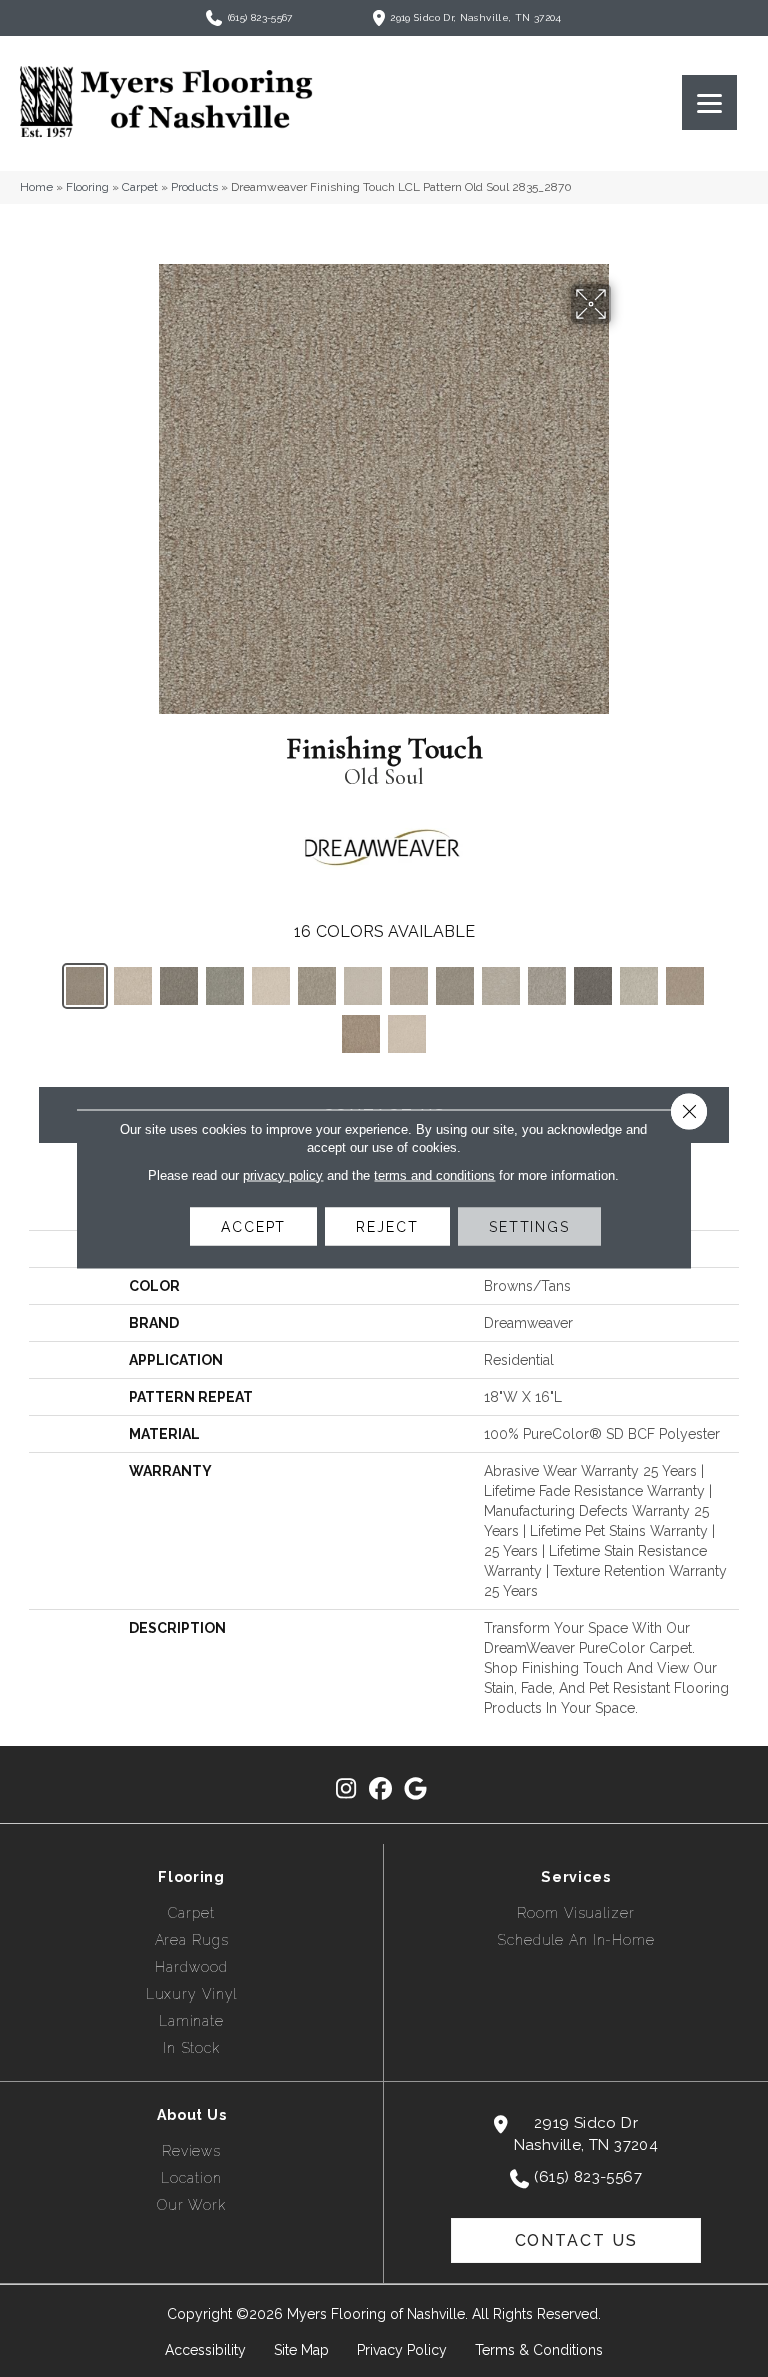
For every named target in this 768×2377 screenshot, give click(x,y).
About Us (192, 2115)
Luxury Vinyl (192, 1994)
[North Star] (547, 986)
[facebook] (381, 1789)
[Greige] (455, 986)
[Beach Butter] (133, 986)
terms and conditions (434, 1174)
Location (191, 2178)
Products (194, 187)
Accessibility (205, 2350)
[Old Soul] (85, 986)
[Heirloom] (639, 986)
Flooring (87, 187)
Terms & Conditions (539, 2350)
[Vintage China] (501, 986)
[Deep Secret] (593, 986)
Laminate (191, 2021)
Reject (387, 1226)
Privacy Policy (402, 2350)
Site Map (301, 2350)
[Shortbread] (361, 1034)
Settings (529, 1226)
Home (36, 187)
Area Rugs (192, 1940)
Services (576, 1877)
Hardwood (191, 1967)
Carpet (140, 187)
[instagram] (346, 1789)
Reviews (191, 2151)
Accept (253, 1226)
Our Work (191, 2205)
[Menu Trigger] (709, 102)
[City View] (179, 986)
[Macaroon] (407, 1034)
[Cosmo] (409, 986)
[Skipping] (317, 986)
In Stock (191, 2048)
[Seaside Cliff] (225, 986)
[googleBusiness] (416, 1789)
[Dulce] (685, 986)
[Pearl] (363, 986)
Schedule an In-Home (576, 1940)
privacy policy (283, 1174)
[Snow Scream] (271, 986)
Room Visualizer (575, 1913)
